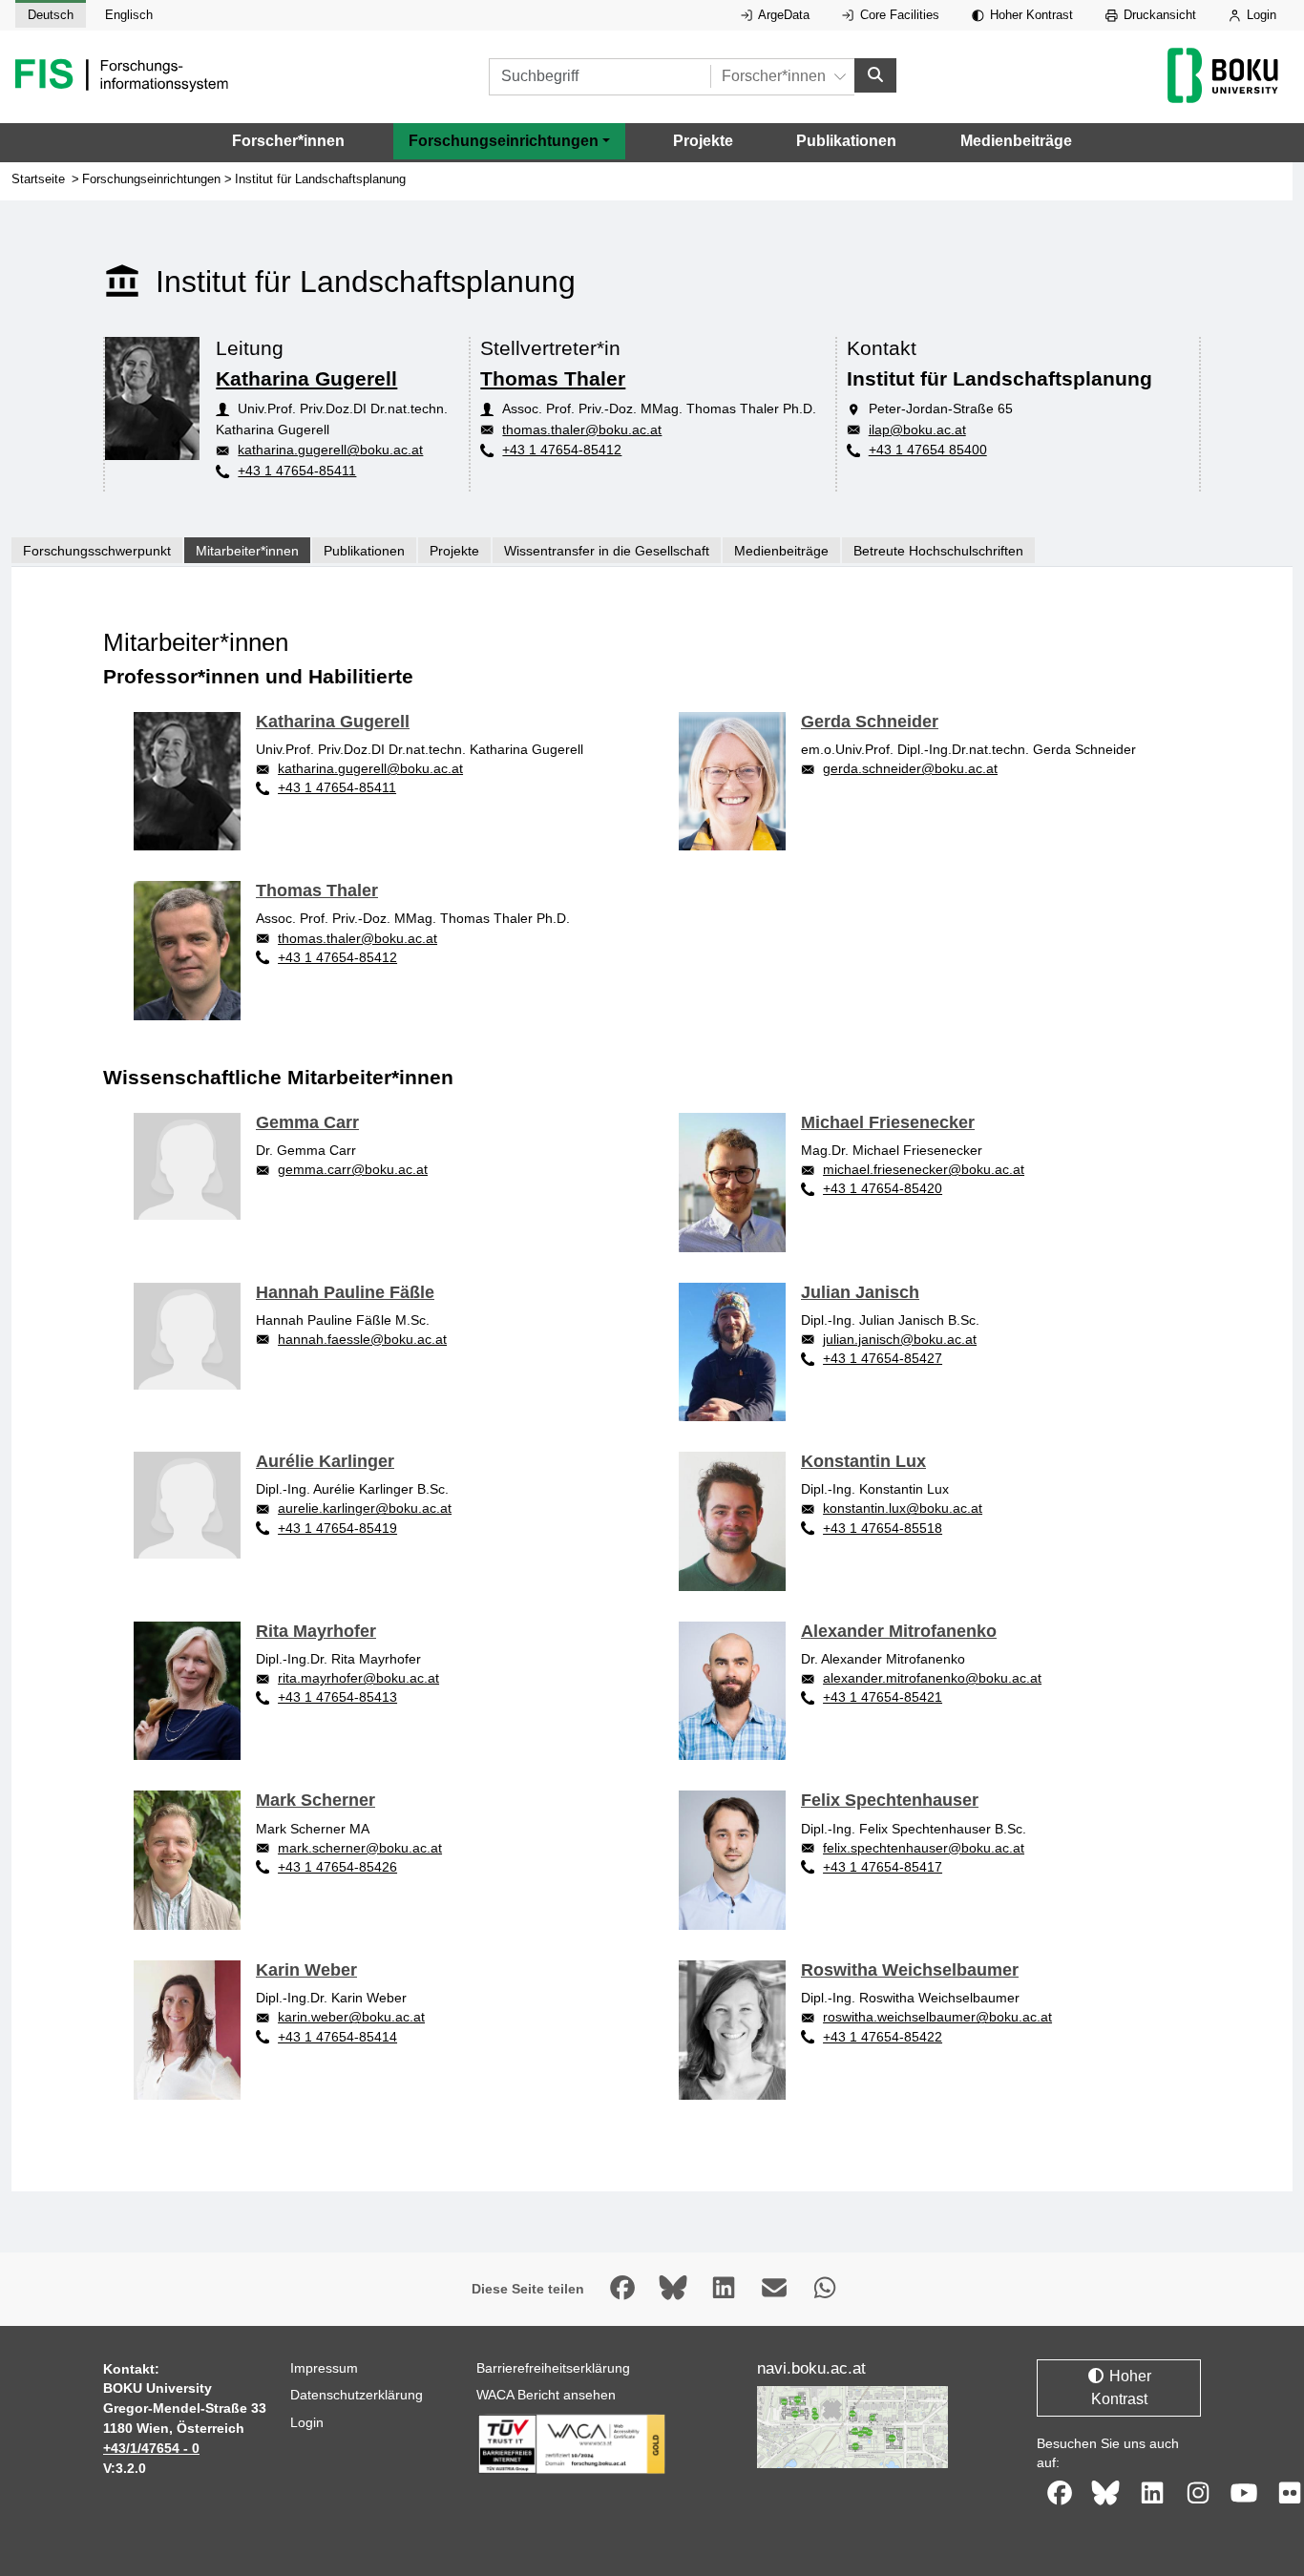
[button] (509, 141)
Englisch (129, 15)
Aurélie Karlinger (325, 1461)
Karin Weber (306, 1970)
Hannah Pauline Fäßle (345, 1292)
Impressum (324, 2368)
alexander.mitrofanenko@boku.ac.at (932, 1678)
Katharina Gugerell (306, 378)
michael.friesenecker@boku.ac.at (924, 1169)
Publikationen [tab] (364, 551)
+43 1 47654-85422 (883, 2037)
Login (1260, 15)
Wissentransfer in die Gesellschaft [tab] (607, 551)
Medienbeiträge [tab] (781, 551)
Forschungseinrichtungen (151, 179)
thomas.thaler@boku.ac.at (582, 429)
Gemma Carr (307, 1122)
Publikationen (846, 141)
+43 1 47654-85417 (883, 1867)
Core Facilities (898, 15)
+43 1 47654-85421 (883, 1697)
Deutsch (51, 15)
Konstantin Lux (863, 1461)
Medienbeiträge (1016, 141)
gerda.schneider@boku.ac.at (910, 768)
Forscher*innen (288, 141)
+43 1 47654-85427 (883, 1358)
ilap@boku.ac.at (917, 429)
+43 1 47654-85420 (883, 1188)
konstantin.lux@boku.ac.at (903, 1508)
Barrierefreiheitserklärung (553, 2368)
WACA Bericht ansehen (546, 2395)
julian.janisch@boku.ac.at (900, 1339)
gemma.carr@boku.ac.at (353, 1169)
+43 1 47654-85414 (337, 2037)
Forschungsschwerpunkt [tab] (97, 551)
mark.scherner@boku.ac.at (360, 1848)
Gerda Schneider (870, 722)
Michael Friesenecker (888, 1122)
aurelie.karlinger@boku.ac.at (365, 1508)
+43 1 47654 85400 (928, 450)
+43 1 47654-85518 (883, 1528)
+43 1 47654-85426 (337, 1867)
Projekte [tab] (454, 551)
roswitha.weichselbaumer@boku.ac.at (937, 2017)
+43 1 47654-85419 (337, 1528)
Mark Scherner (315, 1800)
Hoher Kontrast (1030, 15)
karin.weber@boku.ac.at (351, 2017)
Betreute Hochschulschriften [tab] (938, 551)
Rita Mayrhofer (316, 1631)
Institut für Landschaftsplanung (320, 179)
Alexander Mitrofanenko (899, 1631)
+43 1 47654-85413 (337, 1697)
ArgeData (782, 15)
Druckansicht (1158, 15)
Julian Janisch (860, 1292)
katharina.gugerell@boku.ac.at (330, 450)
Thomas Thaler (553, 378)
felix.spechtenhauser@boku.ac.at (924, 1848)
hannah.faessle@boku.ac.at (362, 1339)
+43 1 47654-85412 (562, 450)
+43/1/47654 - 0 (151, 2448)
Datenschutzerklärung (357, 2395)
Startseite (38, 179)
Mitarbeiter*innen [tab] (247, 551)
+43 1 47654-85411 (297, 471)
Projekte (703, 141)
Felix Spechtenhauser (890, 1800)
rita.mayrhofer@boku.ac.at (358, 1678)
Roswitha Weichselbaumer (910, 1970)
